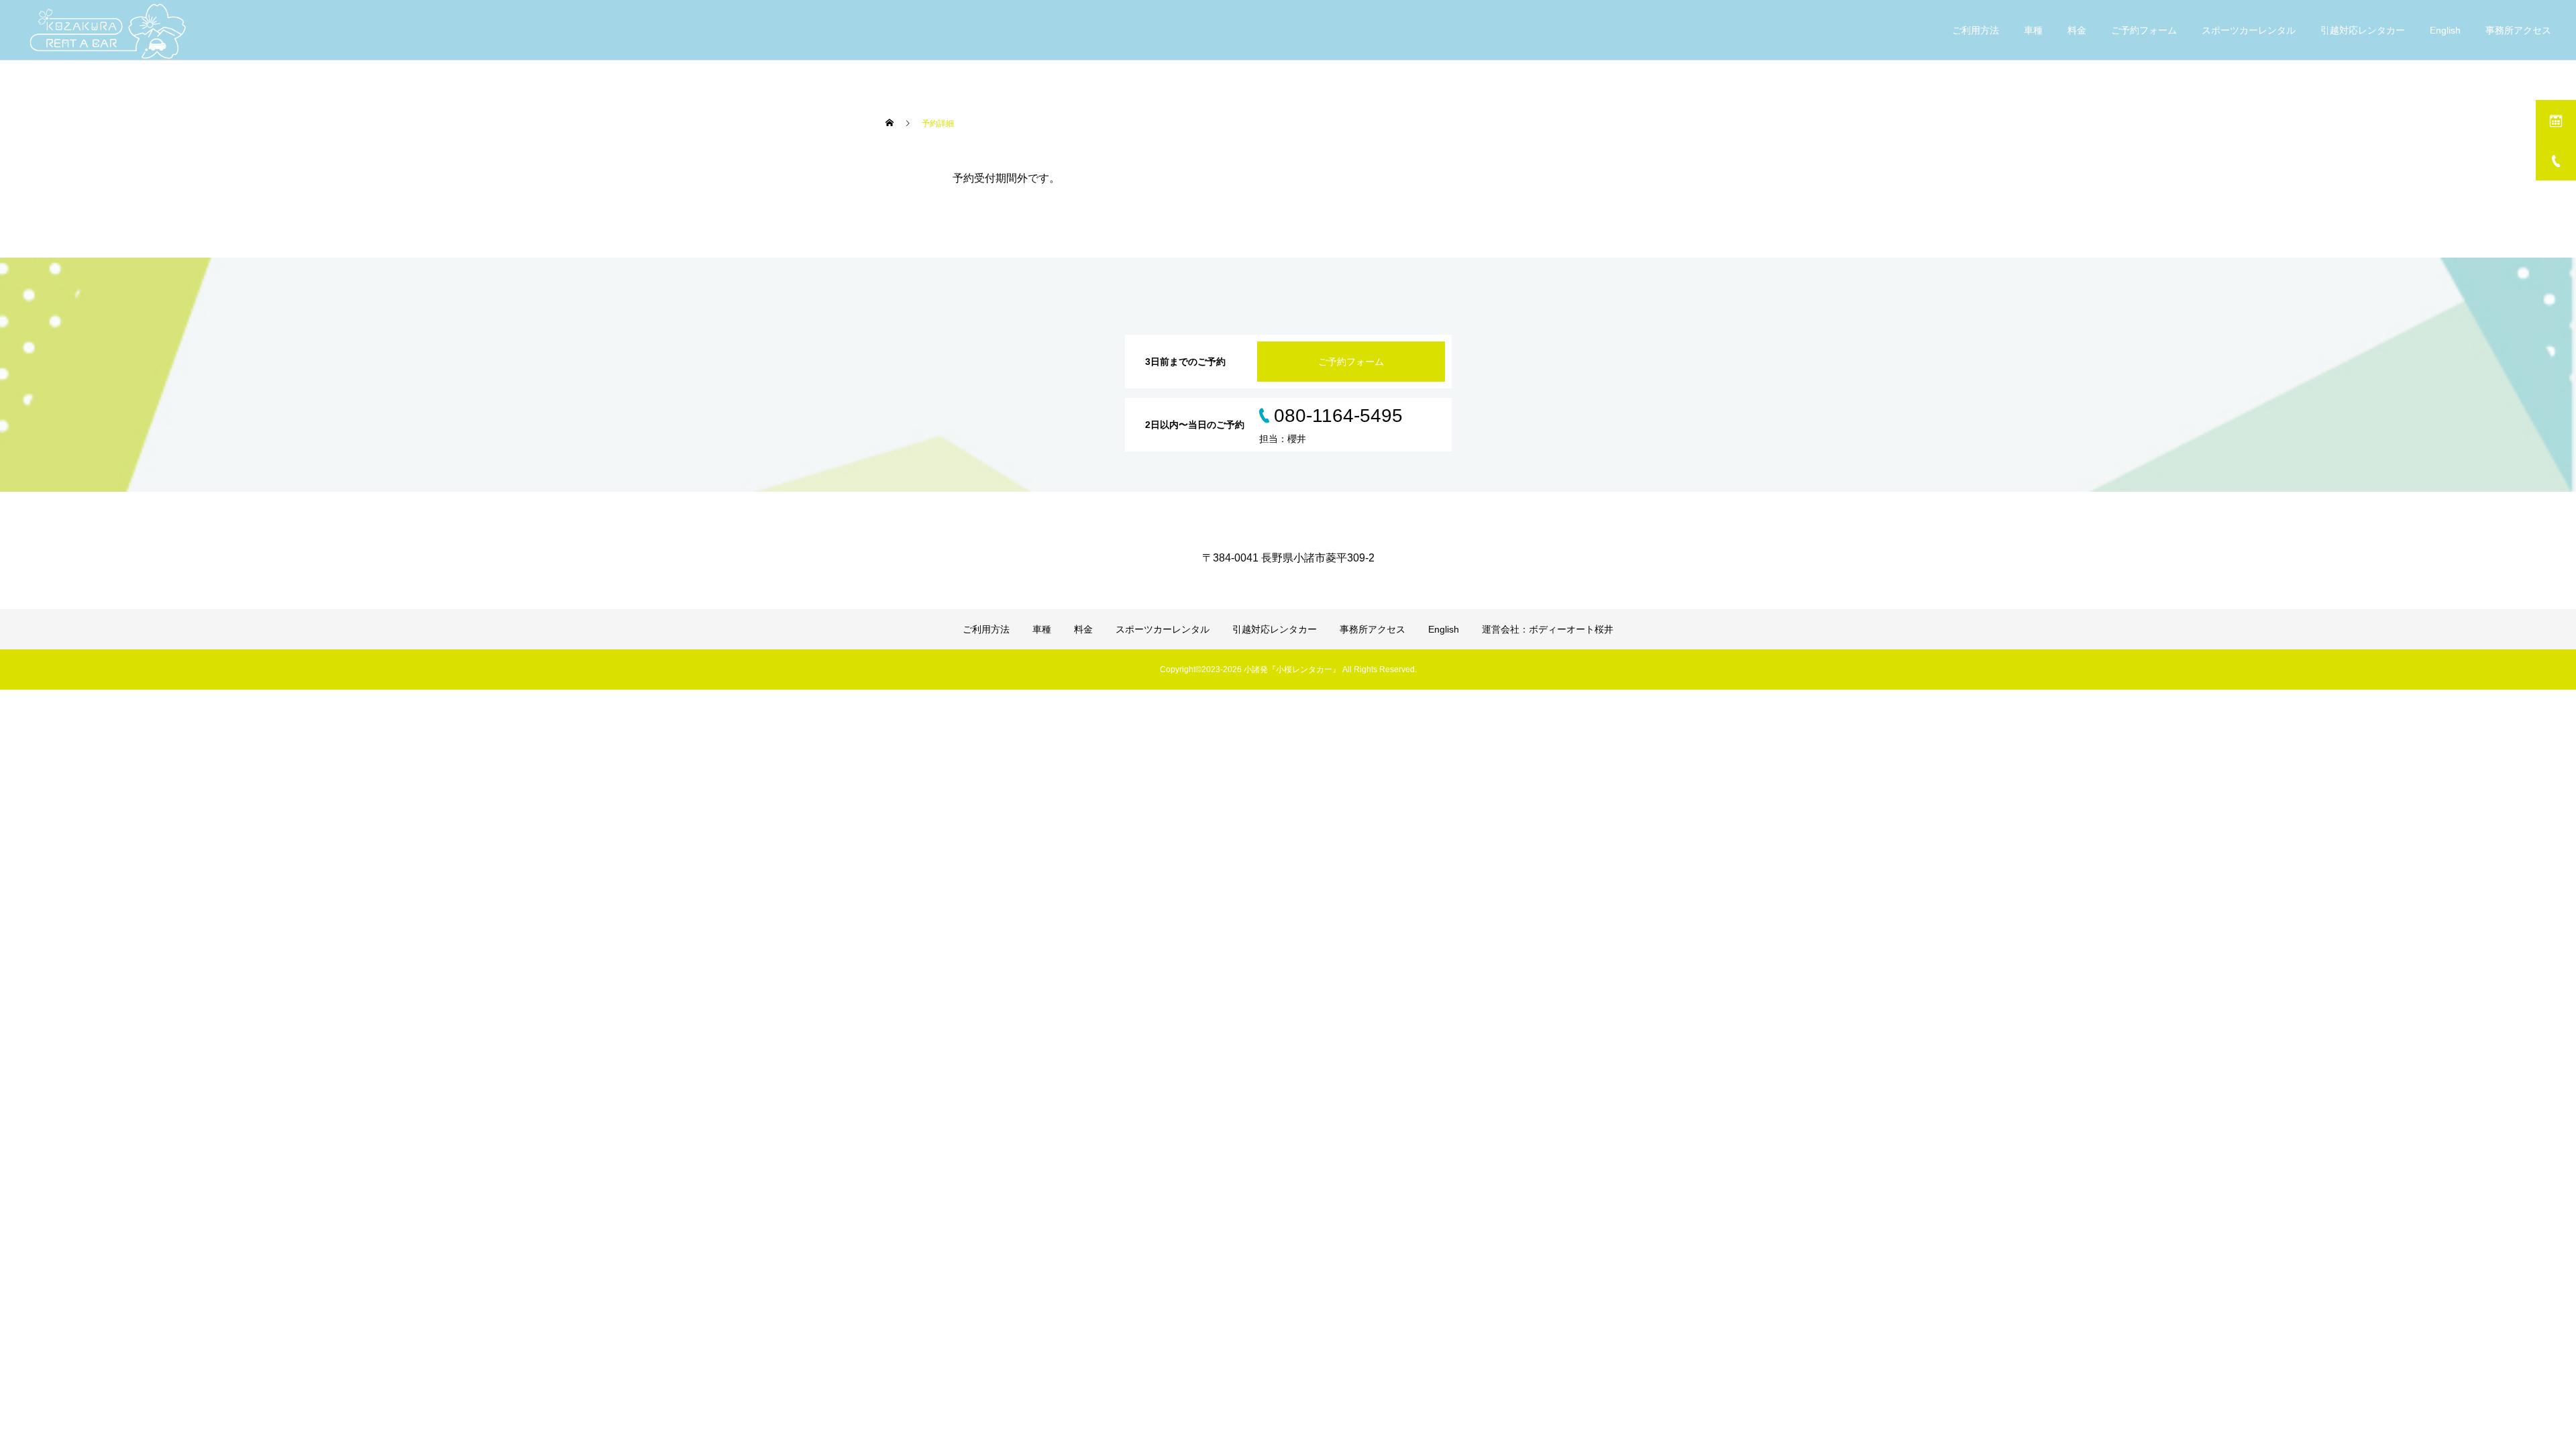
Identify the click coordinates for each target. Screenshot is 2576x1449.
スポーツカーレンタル (2249, 30)
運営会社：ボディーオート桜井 (1548, 629)
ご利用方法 (1976, 30)
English (2445, 30)
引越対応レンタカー (2363, 30)
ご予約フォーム (2144, 30)
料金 (2077, 30)
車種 (2033, 30)
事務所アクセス (2518, 30)
